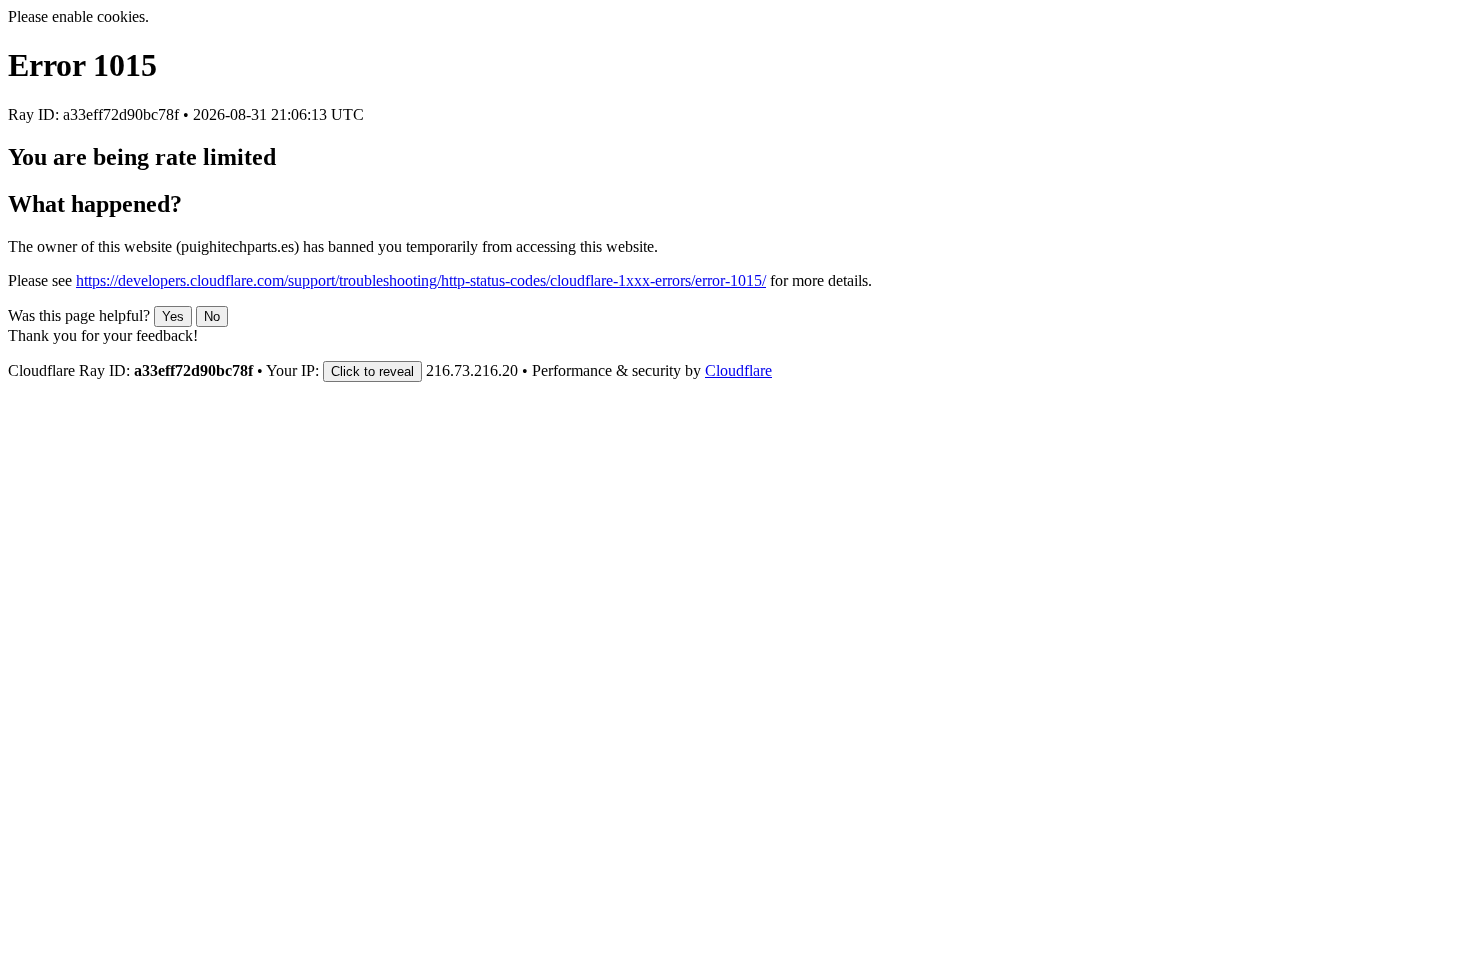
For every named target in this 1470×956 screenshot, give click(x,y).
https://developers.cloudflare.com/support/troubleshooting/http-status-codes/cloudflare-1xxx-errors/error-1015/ (421, 280)
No (212, 316)
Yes (173, 316)
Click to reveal (372, 371)
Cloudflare (738, 370)
